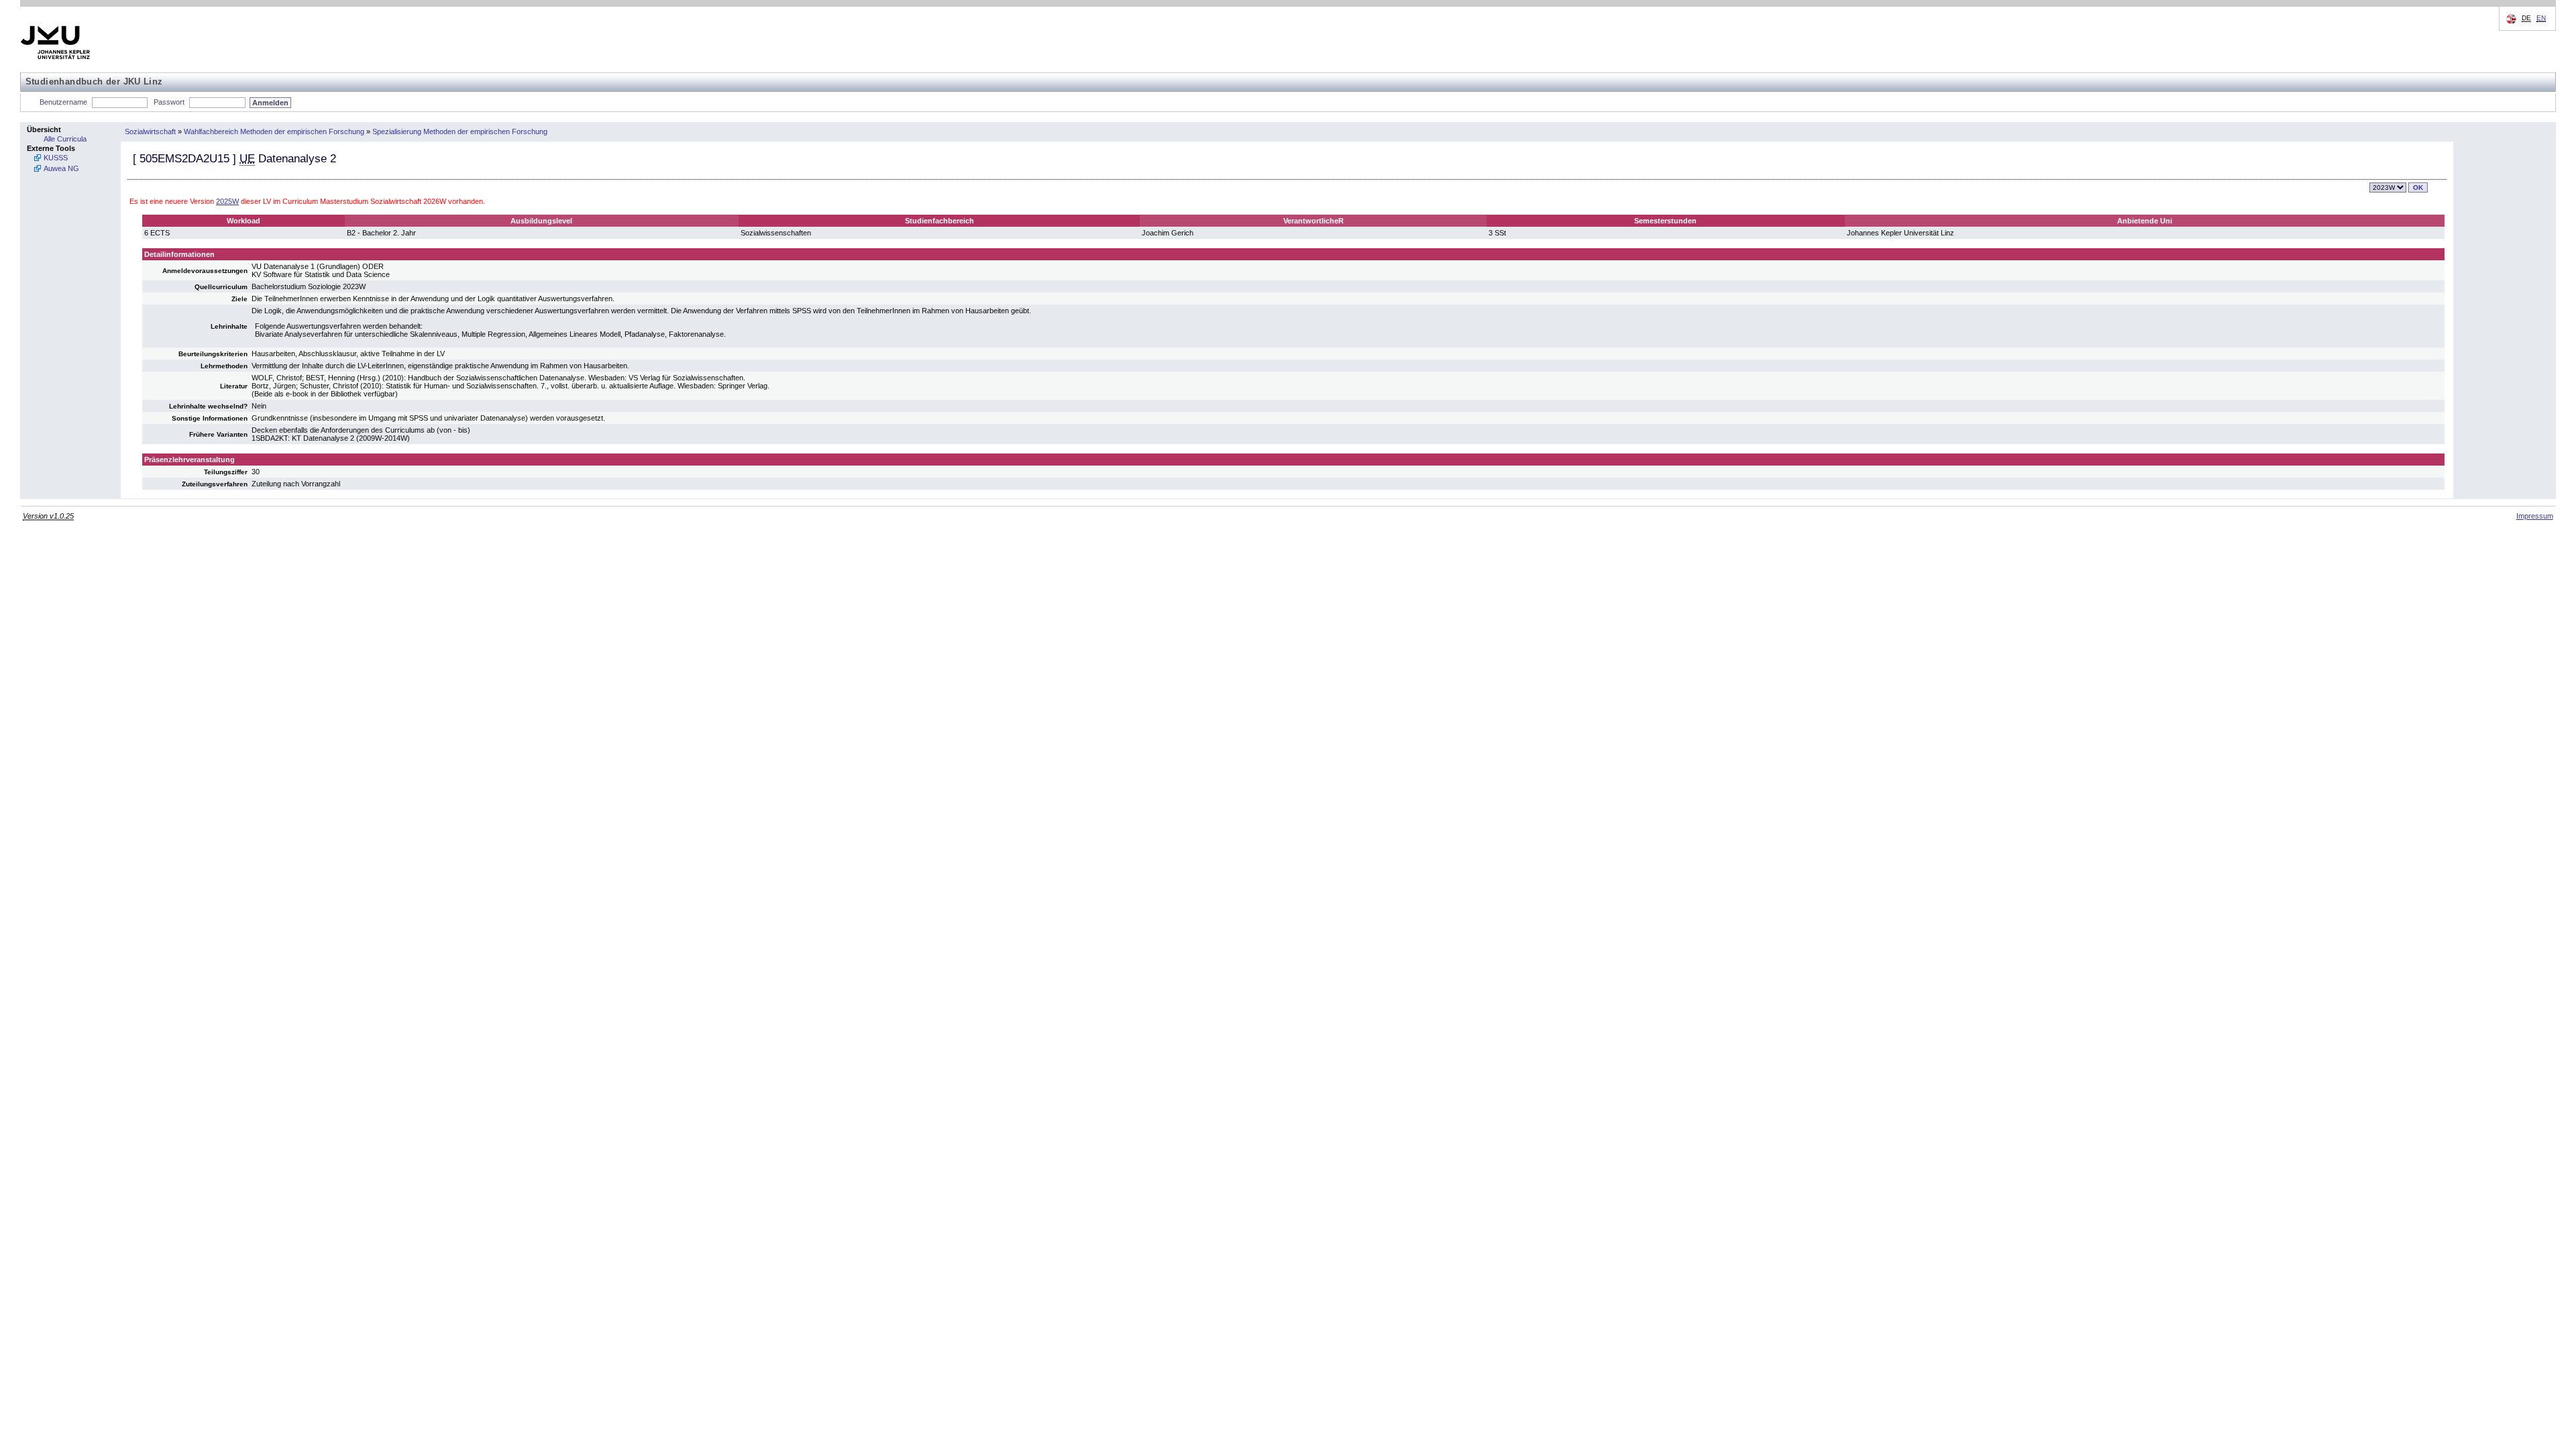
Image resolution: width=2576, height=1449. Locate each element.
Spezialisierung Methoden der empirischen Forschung (460, 131)
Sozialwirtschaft (150, 131)
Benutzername (63, 102)
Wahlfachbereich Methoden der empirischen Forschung (274, 131)
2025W (227, 201)
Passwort (169, 102)
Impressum (2535, 516)
